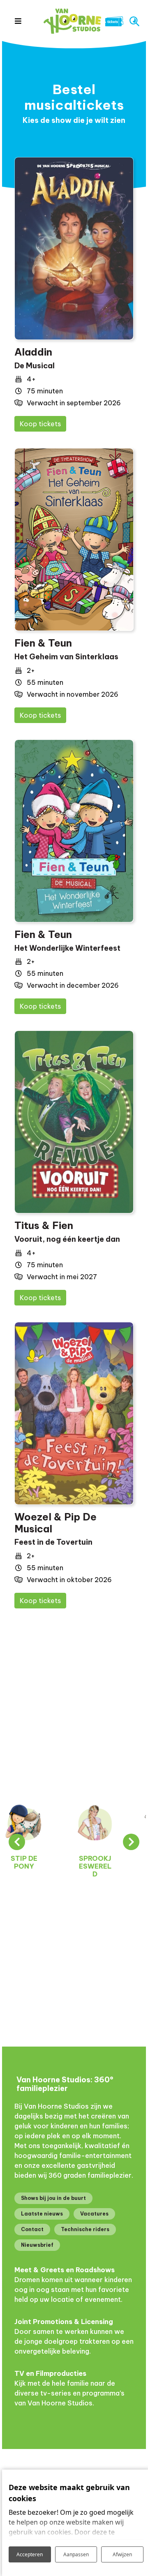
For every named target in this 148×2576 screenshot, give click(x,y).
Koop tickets (40, 424)
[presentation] (17, 1842)
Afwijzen (122, 2554)
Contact (32, 2229)
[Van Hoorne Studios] (72, 21)
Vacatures (94, 2214)
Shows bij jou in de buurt (53, 2198)
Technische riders (85, 2229)
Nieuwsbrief (37, 2245)
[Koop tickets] (74, 248)
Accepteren (30, 2554)
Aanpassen (76, 2554)
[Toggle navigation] (18, 21)
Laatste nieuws (42, 2214)
